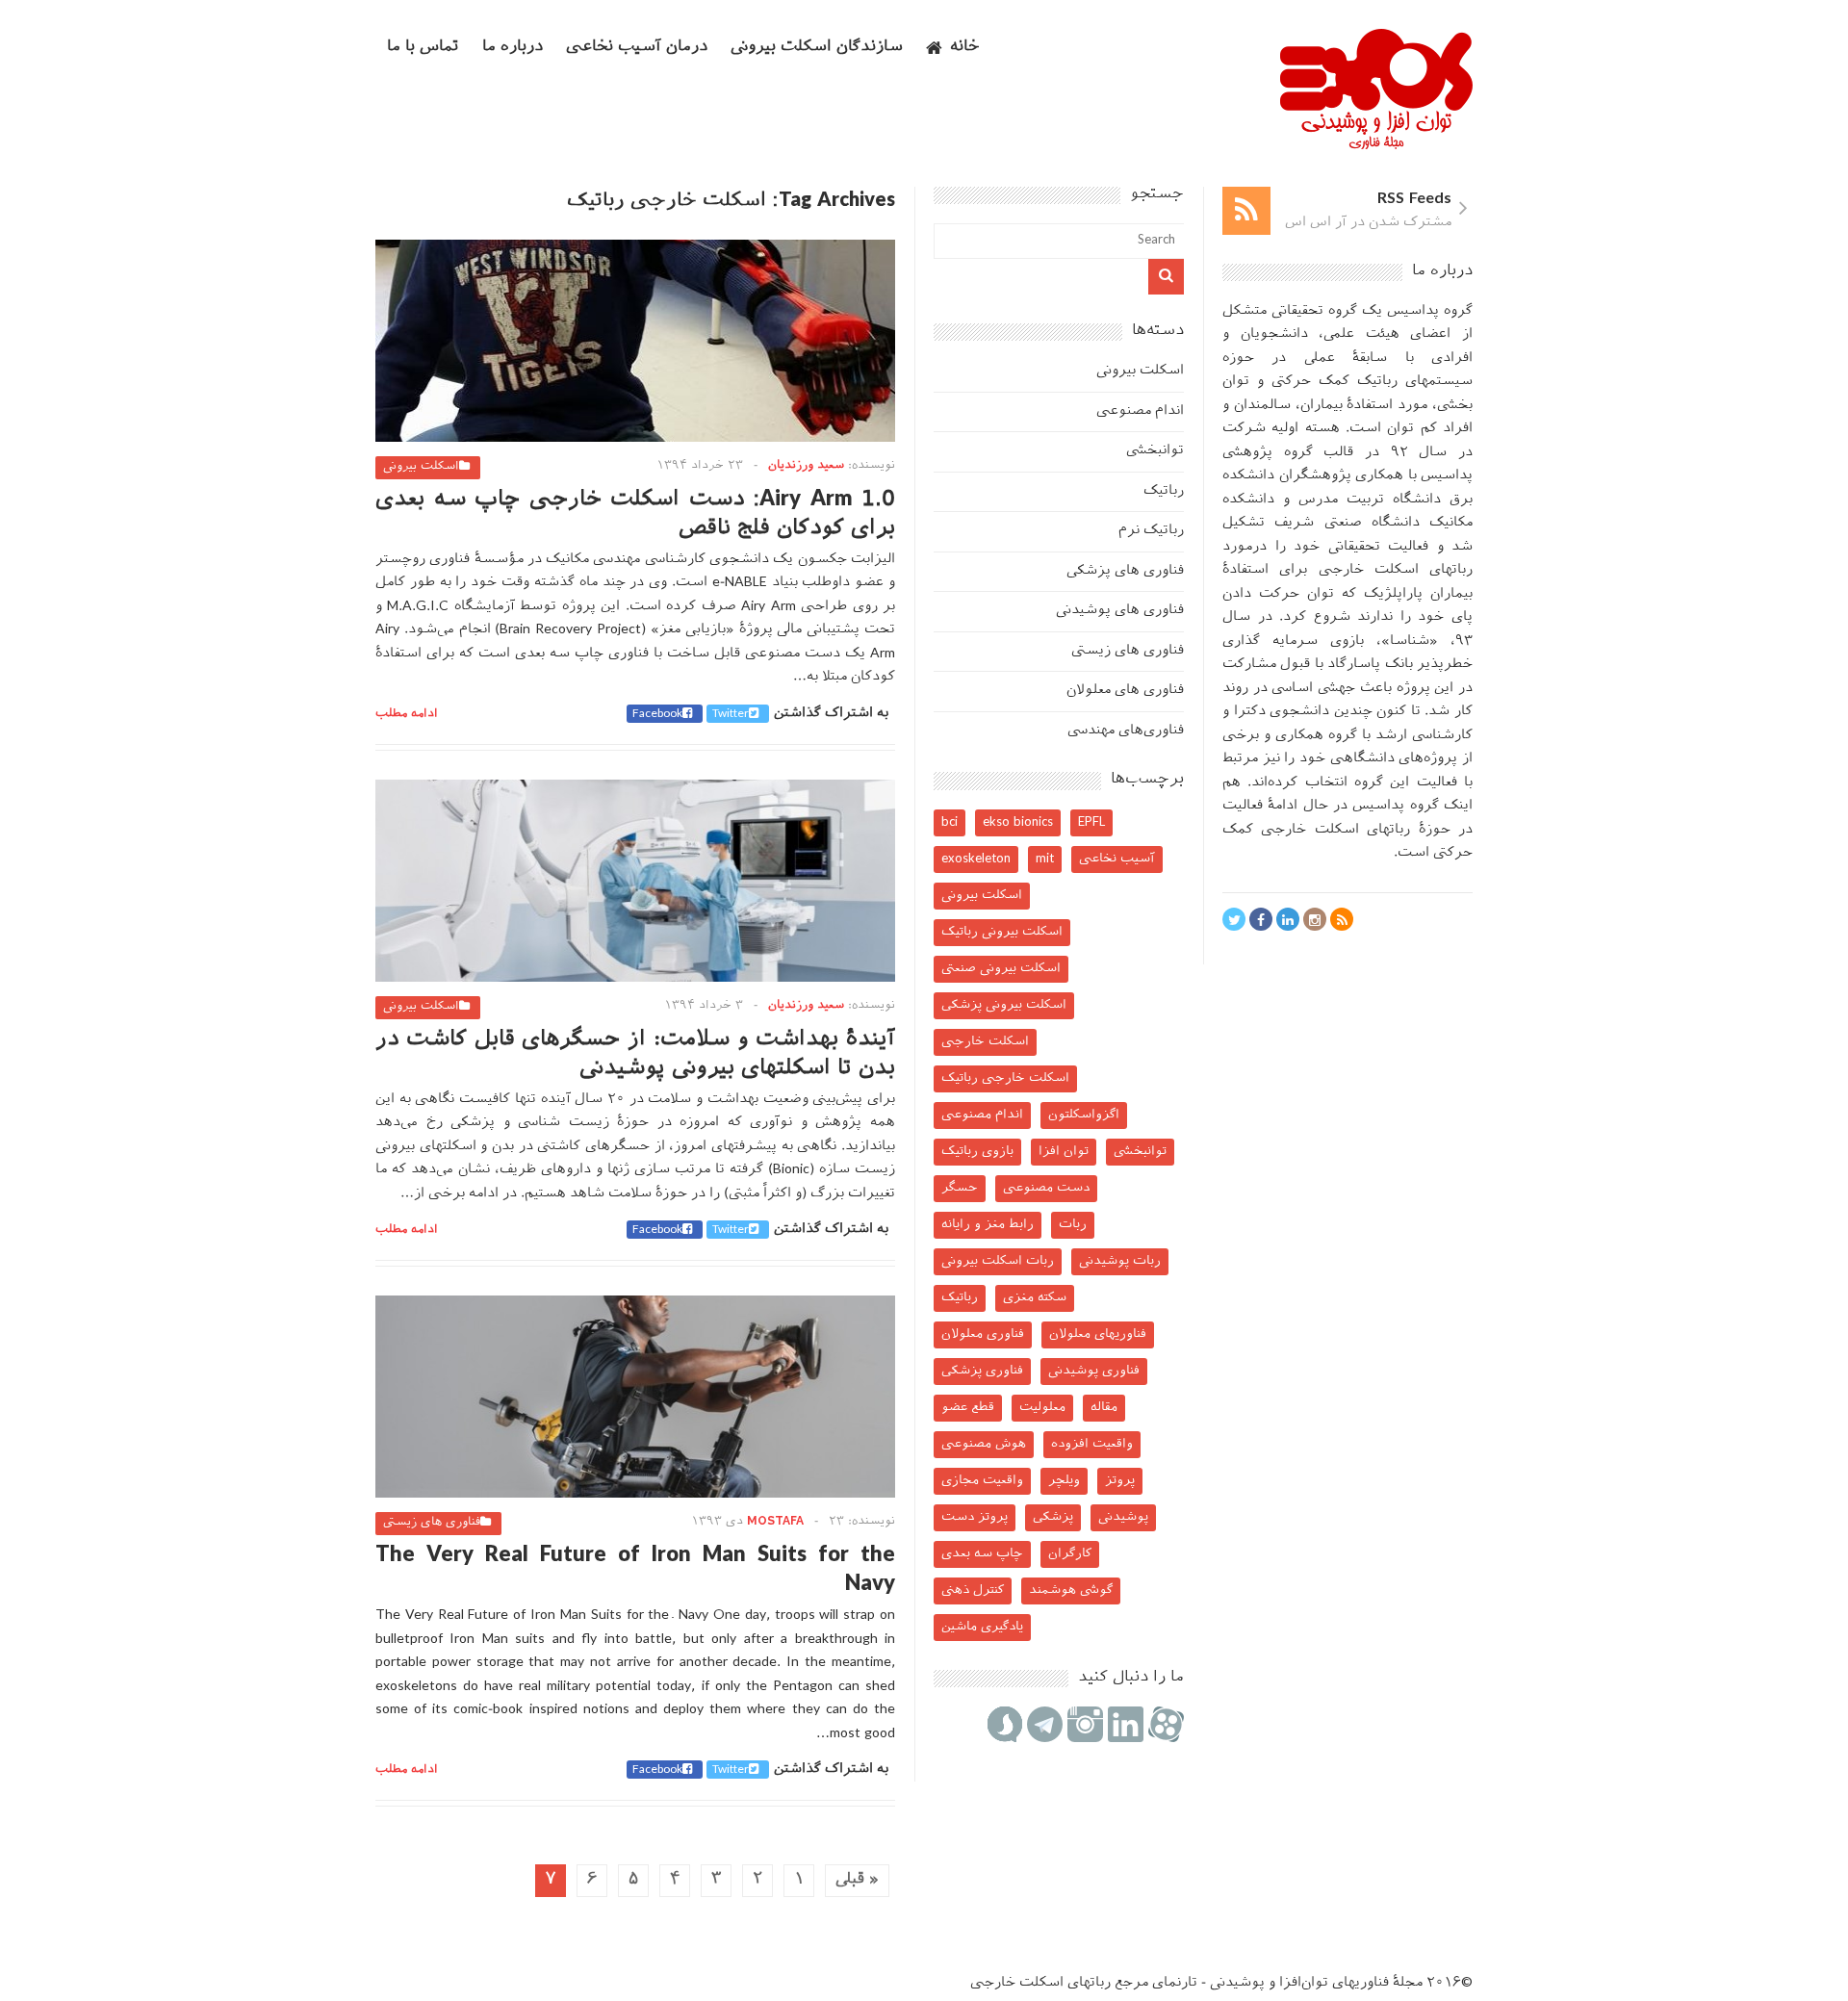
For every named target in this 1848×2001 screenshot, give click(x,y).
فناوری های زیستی (432, 1523)
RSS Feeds (1414, 200)
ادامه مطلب (407, 714)
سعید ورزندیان (806, 466)
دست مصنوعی (1046, 1188)
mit (1045, 859)
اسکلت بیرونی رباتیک (1002, 932)
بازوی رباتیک (977, 1152)
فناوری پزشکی (982, 1371)
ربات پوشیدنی (1120, 1261)
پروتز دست (975, 1517)
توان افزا (1064, 1152)
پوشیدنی (1123, 1517)
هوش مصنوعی (984, 1444)
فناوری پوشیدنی (1094, 1371)
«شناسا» (1410, 641)
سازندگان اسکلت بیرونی (817, 48)
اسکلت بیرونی (421, 467)
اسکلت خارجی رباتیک (1005, 1078)
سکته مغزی (1035, 1298)
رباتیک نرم (1151, 531)
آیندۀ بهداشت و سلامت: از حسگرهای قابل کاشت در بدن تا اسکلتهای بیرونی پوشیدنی (635, 1054)
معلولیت (1042, 1408)
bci (950, 822)
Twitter (731, 714)
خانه (965, 48)
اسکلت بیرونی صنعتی (1001, 969)
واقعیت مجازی (982, 1481)
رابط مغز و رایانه (988, 1225)
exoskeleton (976, 859)
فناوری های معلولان (1125, 691)
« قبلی (857, 1880)
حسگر (960, 1188)
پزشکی (1053, 1517)
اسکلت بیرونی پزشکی (1004, 1005)
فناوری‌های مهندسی (1126, 731)
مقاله (1104, 1408)
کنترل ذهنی (973, 1591)
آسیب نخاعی (1117, 859)
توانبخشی (1155, 451)
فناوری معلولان (983, 1334)
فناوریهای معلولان (1098, 1334)
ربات (1073, 1225)
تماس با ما (423, 48)
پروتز (1120, 1481)
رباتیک (1164, 491)
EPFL (1091, 822)
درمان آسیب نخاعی (637, 48)
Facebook (657, 714)
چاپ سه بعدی (982, 1554)
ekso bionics (1018, 822)
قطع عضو (968, 1408)
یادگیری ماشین (982, 1627)
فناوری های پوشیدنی (1120, 611)
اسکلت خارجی (985, 1042)
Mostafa (775, 1522)
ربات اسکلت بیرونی (998, 1261)
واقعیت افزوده (1092, 1444)
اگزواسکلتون (1084, 1115)
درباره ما (513, 48)
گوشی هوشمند (1071, 1591)
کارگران (1070, 1554)
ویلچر (1064, 1481)
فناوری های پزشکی (1125, 571)
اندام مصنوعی (1140, 411)
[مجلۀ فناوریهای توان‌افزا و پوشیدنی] (1376, 143)
